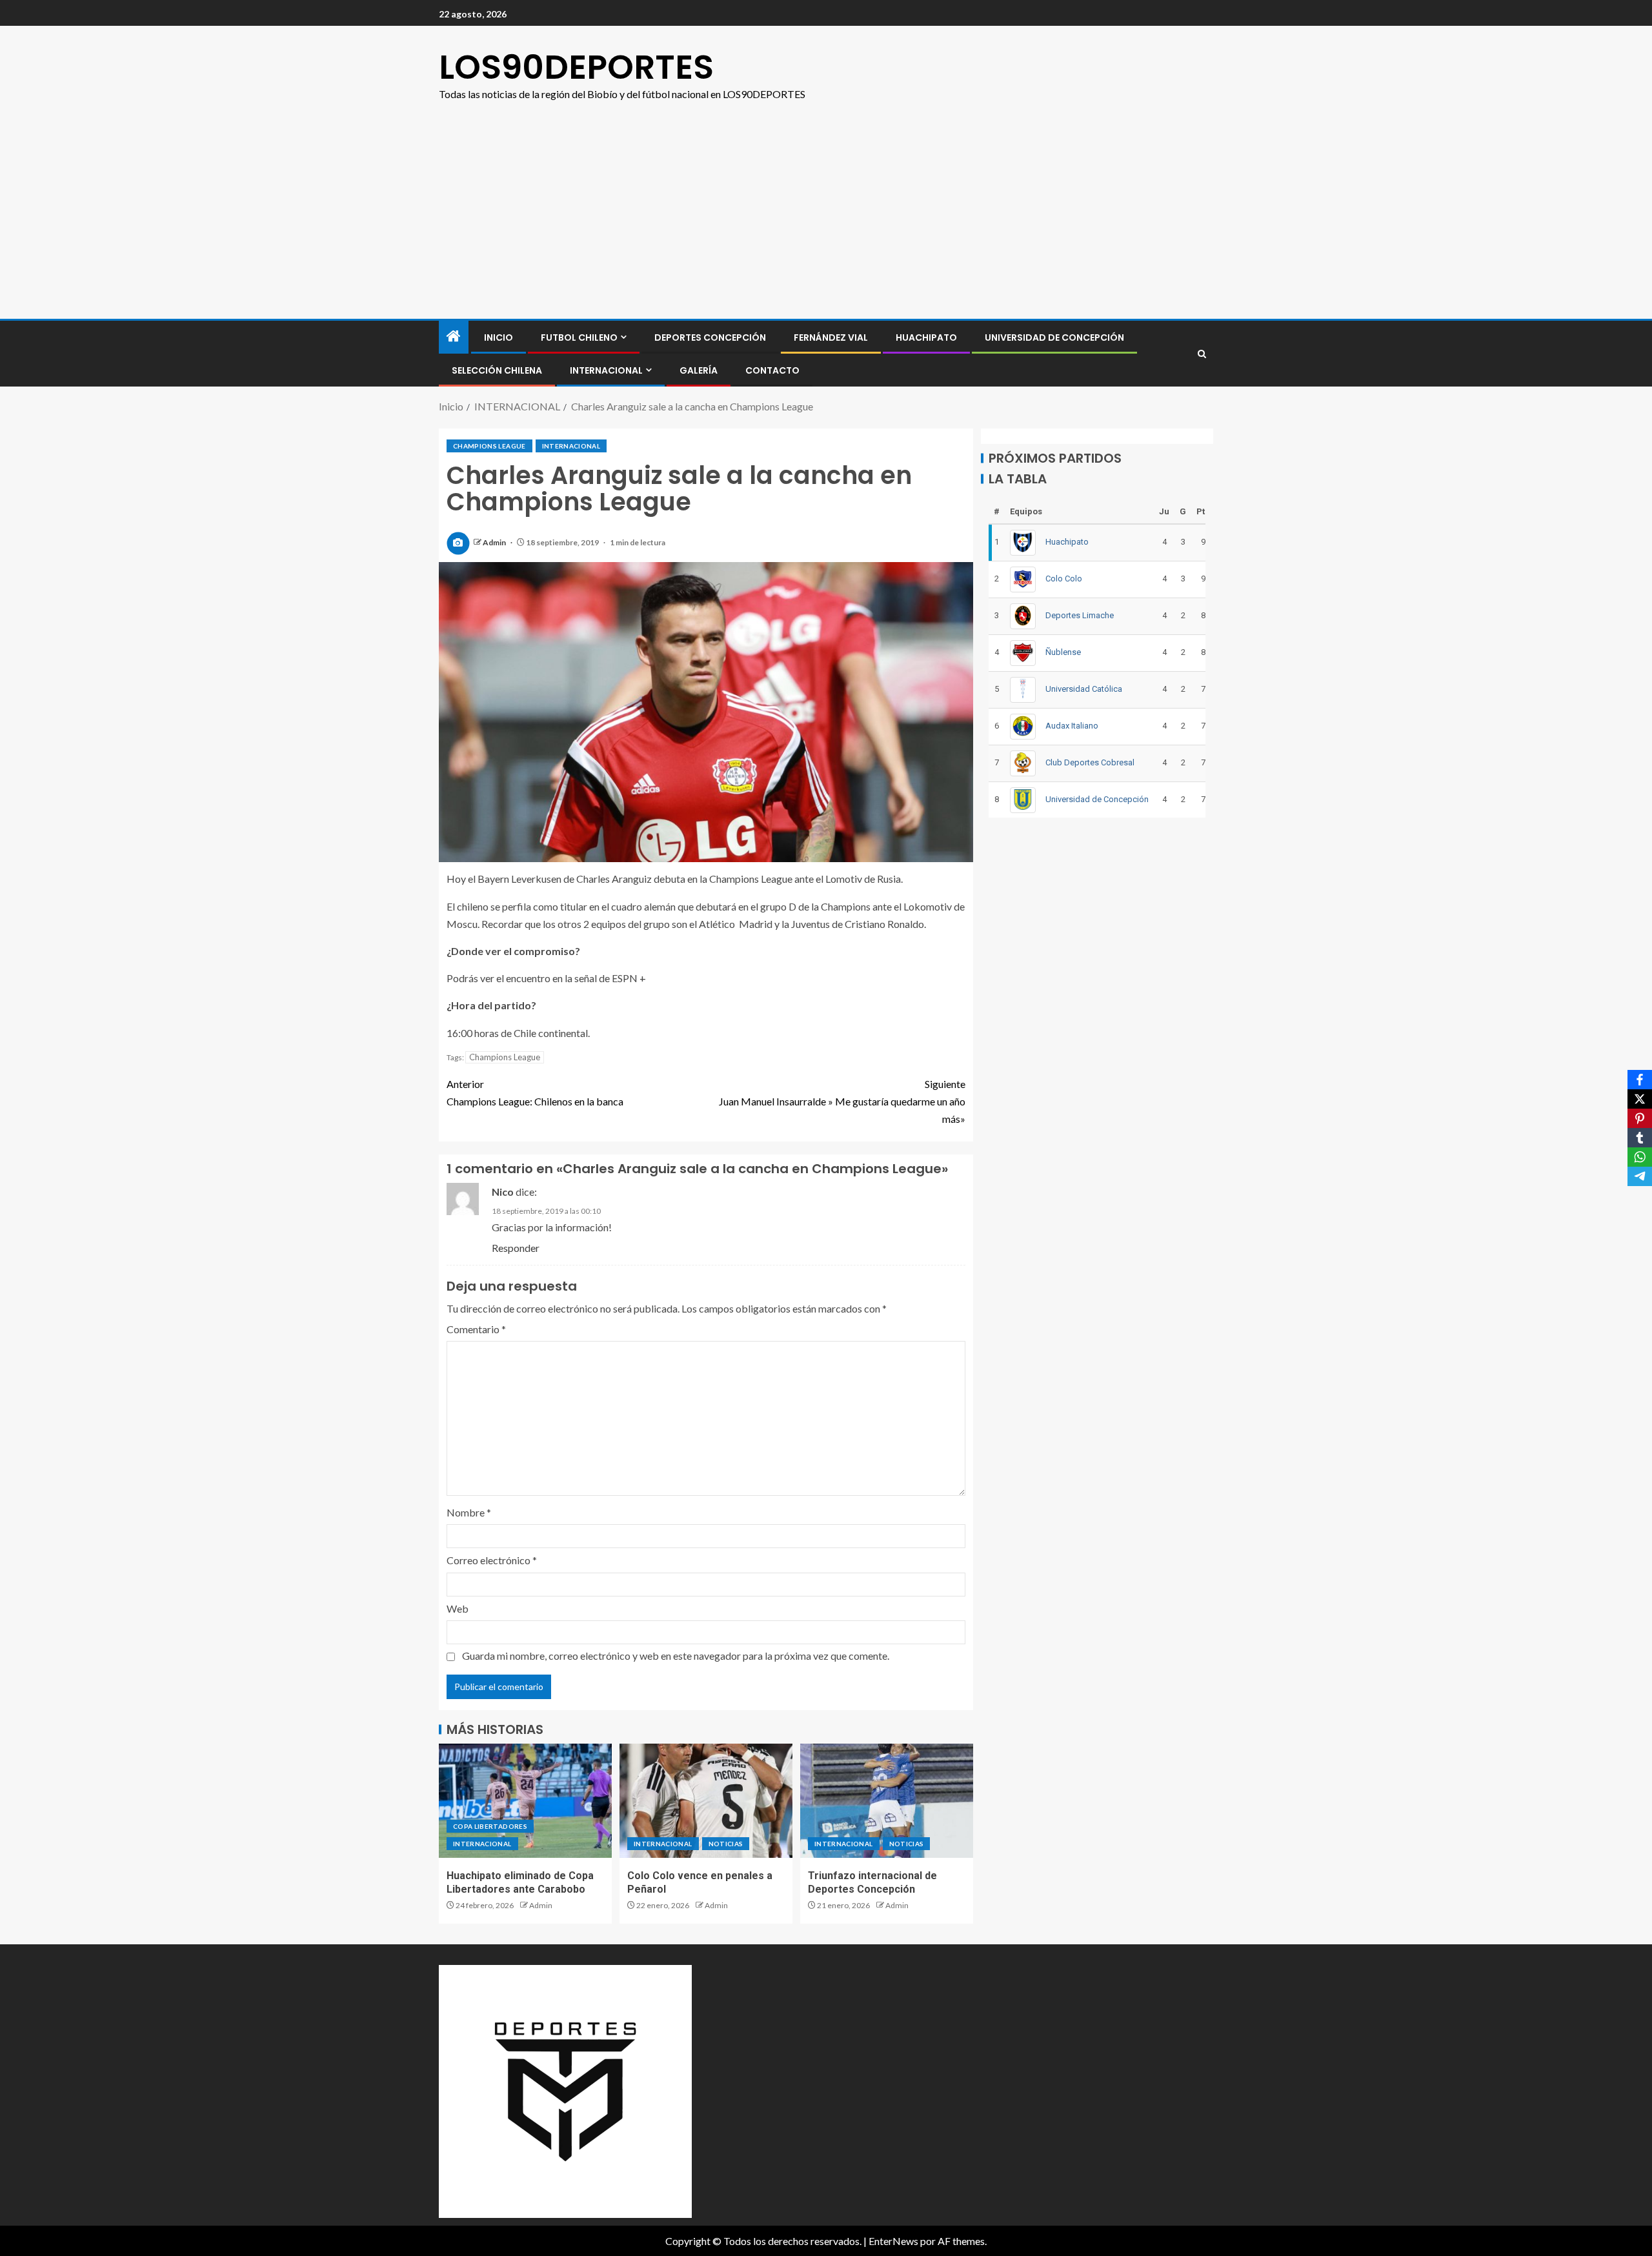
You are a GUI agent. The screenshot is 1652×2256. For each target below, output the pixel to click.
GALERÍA (699, 370)
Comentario (476, 1329)
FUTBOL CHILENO (579, 337)
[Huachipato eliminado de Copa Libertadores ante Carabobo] (525, 1801)
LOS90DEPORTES (576, 67)
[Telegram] (1640, 1176)
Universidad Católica (1084, 689)
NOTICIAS (726, 1844)
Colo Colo (1064, 579)
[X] (1640, 1099)
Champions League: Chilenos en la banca (535, 1093)
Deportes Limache (1080, 615)
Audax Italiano (1072, 726)
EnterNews (893, 2241)
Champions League (489, 446)
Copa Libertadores (490, 1826)
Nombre (469, 1512)
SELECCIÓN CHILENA (497, 370)
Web (458, 1608)
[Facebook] (1640, 1080)
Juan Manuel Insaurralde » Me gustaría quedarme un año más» (842, 1101)
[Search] (1202, 354)
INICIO (499, 337)
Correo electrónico (492, 1560)
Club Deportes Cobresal (1090, 762)
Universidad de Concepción (1054, 337)
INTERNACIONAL (606, 370)
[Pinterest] (1640, 1118)
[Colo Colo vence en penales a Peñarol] (706, 1801)
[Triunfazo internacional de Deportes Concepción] (887, 1801)
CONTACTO (772, 370)
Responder (516, 1248)
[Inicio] (454, 337)
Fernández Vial (831, 337)
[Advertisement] (826, 222)
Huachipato (926, 337)
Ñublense (1063, 652)
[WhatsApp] (1640, 1157)
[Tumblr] (1640, 1138)
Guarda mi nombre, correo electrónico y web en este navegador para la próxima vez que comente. (676, 1656)
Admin (495, 542)
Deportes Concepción (710, 337)
